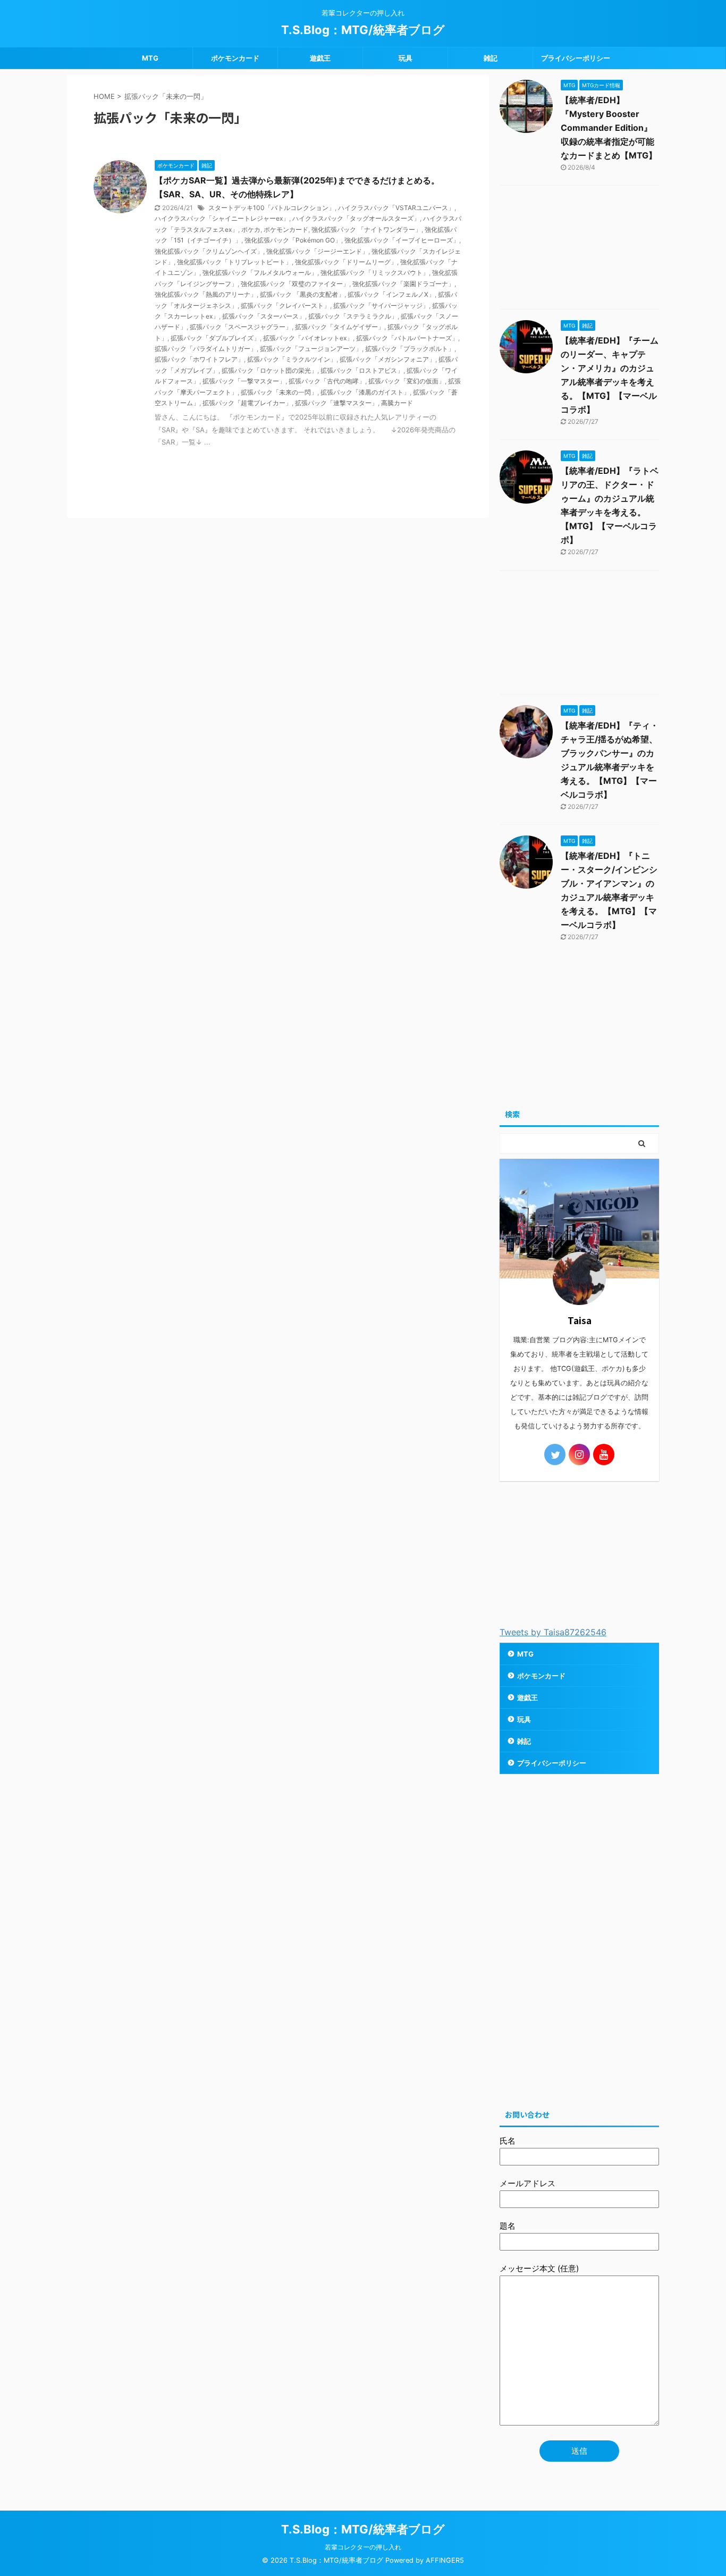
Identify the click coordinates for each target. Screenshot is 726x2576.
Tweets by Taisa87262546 (553, 1632)
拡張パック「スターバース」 (264, 316)
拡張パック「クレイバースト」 (285, 306)
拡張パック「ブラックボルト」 (410, 349)
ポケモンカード (235, 58)
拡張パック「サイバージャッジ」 (381, 306)
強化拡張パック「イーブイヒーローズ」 (402, 240)
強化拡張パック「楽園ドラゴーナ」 (403, 284)
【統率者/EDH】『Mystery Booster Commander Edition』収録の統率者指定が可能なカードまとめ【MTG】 (609, 128)
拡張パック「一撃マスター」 (244, 381)
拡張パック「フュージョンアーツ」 (311, 349)
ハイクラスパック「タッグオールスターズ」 (356, 218)
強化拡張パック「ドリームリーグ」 (346, 262)
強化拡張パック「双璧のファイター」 (295, 284)
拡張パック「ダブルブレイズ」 (215, 338)
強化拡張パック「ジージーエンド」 (317, 251)
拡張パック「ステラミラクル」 (353, 316)
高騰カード (397, 403)
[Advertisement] (579, 250)
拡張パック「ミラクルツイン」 (292, 359)
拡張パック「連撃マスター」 (336, 403)
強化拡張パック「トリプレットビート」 (234, 262)
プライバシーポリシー (576, 58)
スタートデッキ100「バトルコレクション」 (272, 208)
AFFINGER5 (445, 2560)
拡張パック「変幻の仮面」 (407, 381)
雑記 (491, 58)
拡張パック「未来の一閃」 (279, 392)
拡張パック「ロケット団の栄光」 (269, 370)
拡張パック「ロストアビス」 (362, 370)
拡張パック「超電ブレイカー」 (247, 403)
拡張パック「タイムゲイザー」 (340, 327)
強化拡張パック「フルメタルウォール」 (260, 273)
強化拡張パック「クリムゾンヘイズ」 (209, 251)
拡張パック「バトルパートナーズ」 (407, 338)
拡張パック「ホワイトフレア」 (199, 359)
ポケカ (251, 229)
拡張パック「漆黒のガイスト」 (365, 392)
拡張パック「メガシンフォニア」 (387, 359)
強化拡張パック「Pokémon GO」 (293, 240)
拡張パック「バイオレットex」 (308, 338)
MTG (150, 58)
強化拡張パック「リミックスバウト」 (375, 273)
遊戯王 (320, 58)
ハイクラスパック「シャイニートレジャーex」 (222, 218)
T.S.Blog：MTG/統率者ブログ (363, 30)
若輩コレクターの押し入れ (363, 2547)
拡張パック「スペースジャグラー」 (241, 327)
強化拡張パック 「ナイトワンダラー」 (366, 229)
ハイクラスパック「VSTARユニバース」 (396, 208)
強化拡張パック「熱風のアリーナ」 (206, 294)
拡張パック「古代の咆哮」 (327, 381)
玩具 (406, 58)
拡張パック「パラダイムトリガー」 (206, 349)
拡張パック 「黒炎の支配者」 (302, 294)
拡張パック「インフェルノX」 (391, 294)
